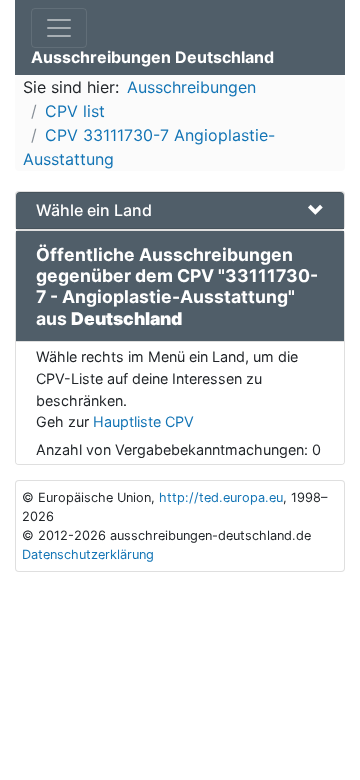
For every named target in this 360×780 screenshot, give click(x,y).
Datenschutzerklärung (88, 554)
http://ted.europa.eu (221, 497)
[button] (180, 210)
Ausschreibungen (191, 87)
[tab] (180, 210)
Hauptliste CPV (143, 421)
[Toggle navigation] (59, 28)
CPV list (75, 111)
